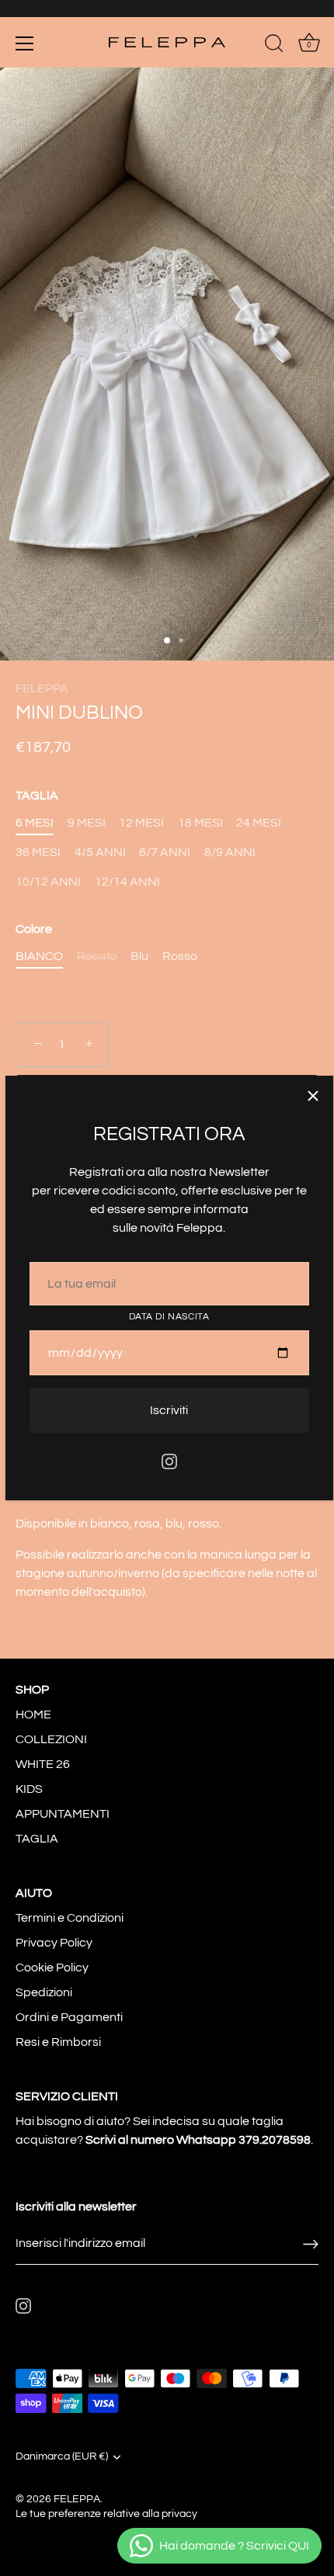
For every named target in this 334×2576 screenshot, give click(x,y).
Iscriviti (169, 1410)
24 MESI (259, 823)
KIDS (29, 1789)
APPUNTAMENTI (63, 1814)
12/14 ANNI (127, 882)
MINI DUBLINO (79, 713)
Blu (139, 956)
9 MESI (87, 823)
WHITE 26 (43, 1764)
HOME (33, 1714)
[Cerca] (274, 46)
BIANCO (39, 956)
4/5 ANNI (100, 852)
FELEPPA (42, 688)
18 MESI (200, 823)
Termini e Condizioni (70, 1918)
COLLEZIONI (51, 1739)
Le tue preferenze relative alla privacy (106, 2514)
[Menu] (25, 43)
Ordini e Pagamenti (69, 2017)
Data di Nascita (169, 1317)
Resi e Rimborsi (58, 2042)
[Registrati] (311, 2243)
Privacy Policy (54, 1943)
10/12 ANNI (48, 882)
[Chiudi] (313, 1096)
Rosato (97, 956)
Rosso (180, 956)
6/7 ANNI (165, 852)
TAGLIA (37, 796)
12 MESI (141, 823)
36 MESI (38, 852)
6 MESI (35, 823)
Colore (34, 929)
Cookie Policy (52, 1968)
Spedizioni (44, 1992)
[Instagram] (169, 1461)
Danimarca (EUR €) (62, 2456)
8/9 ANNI (230, 852)
